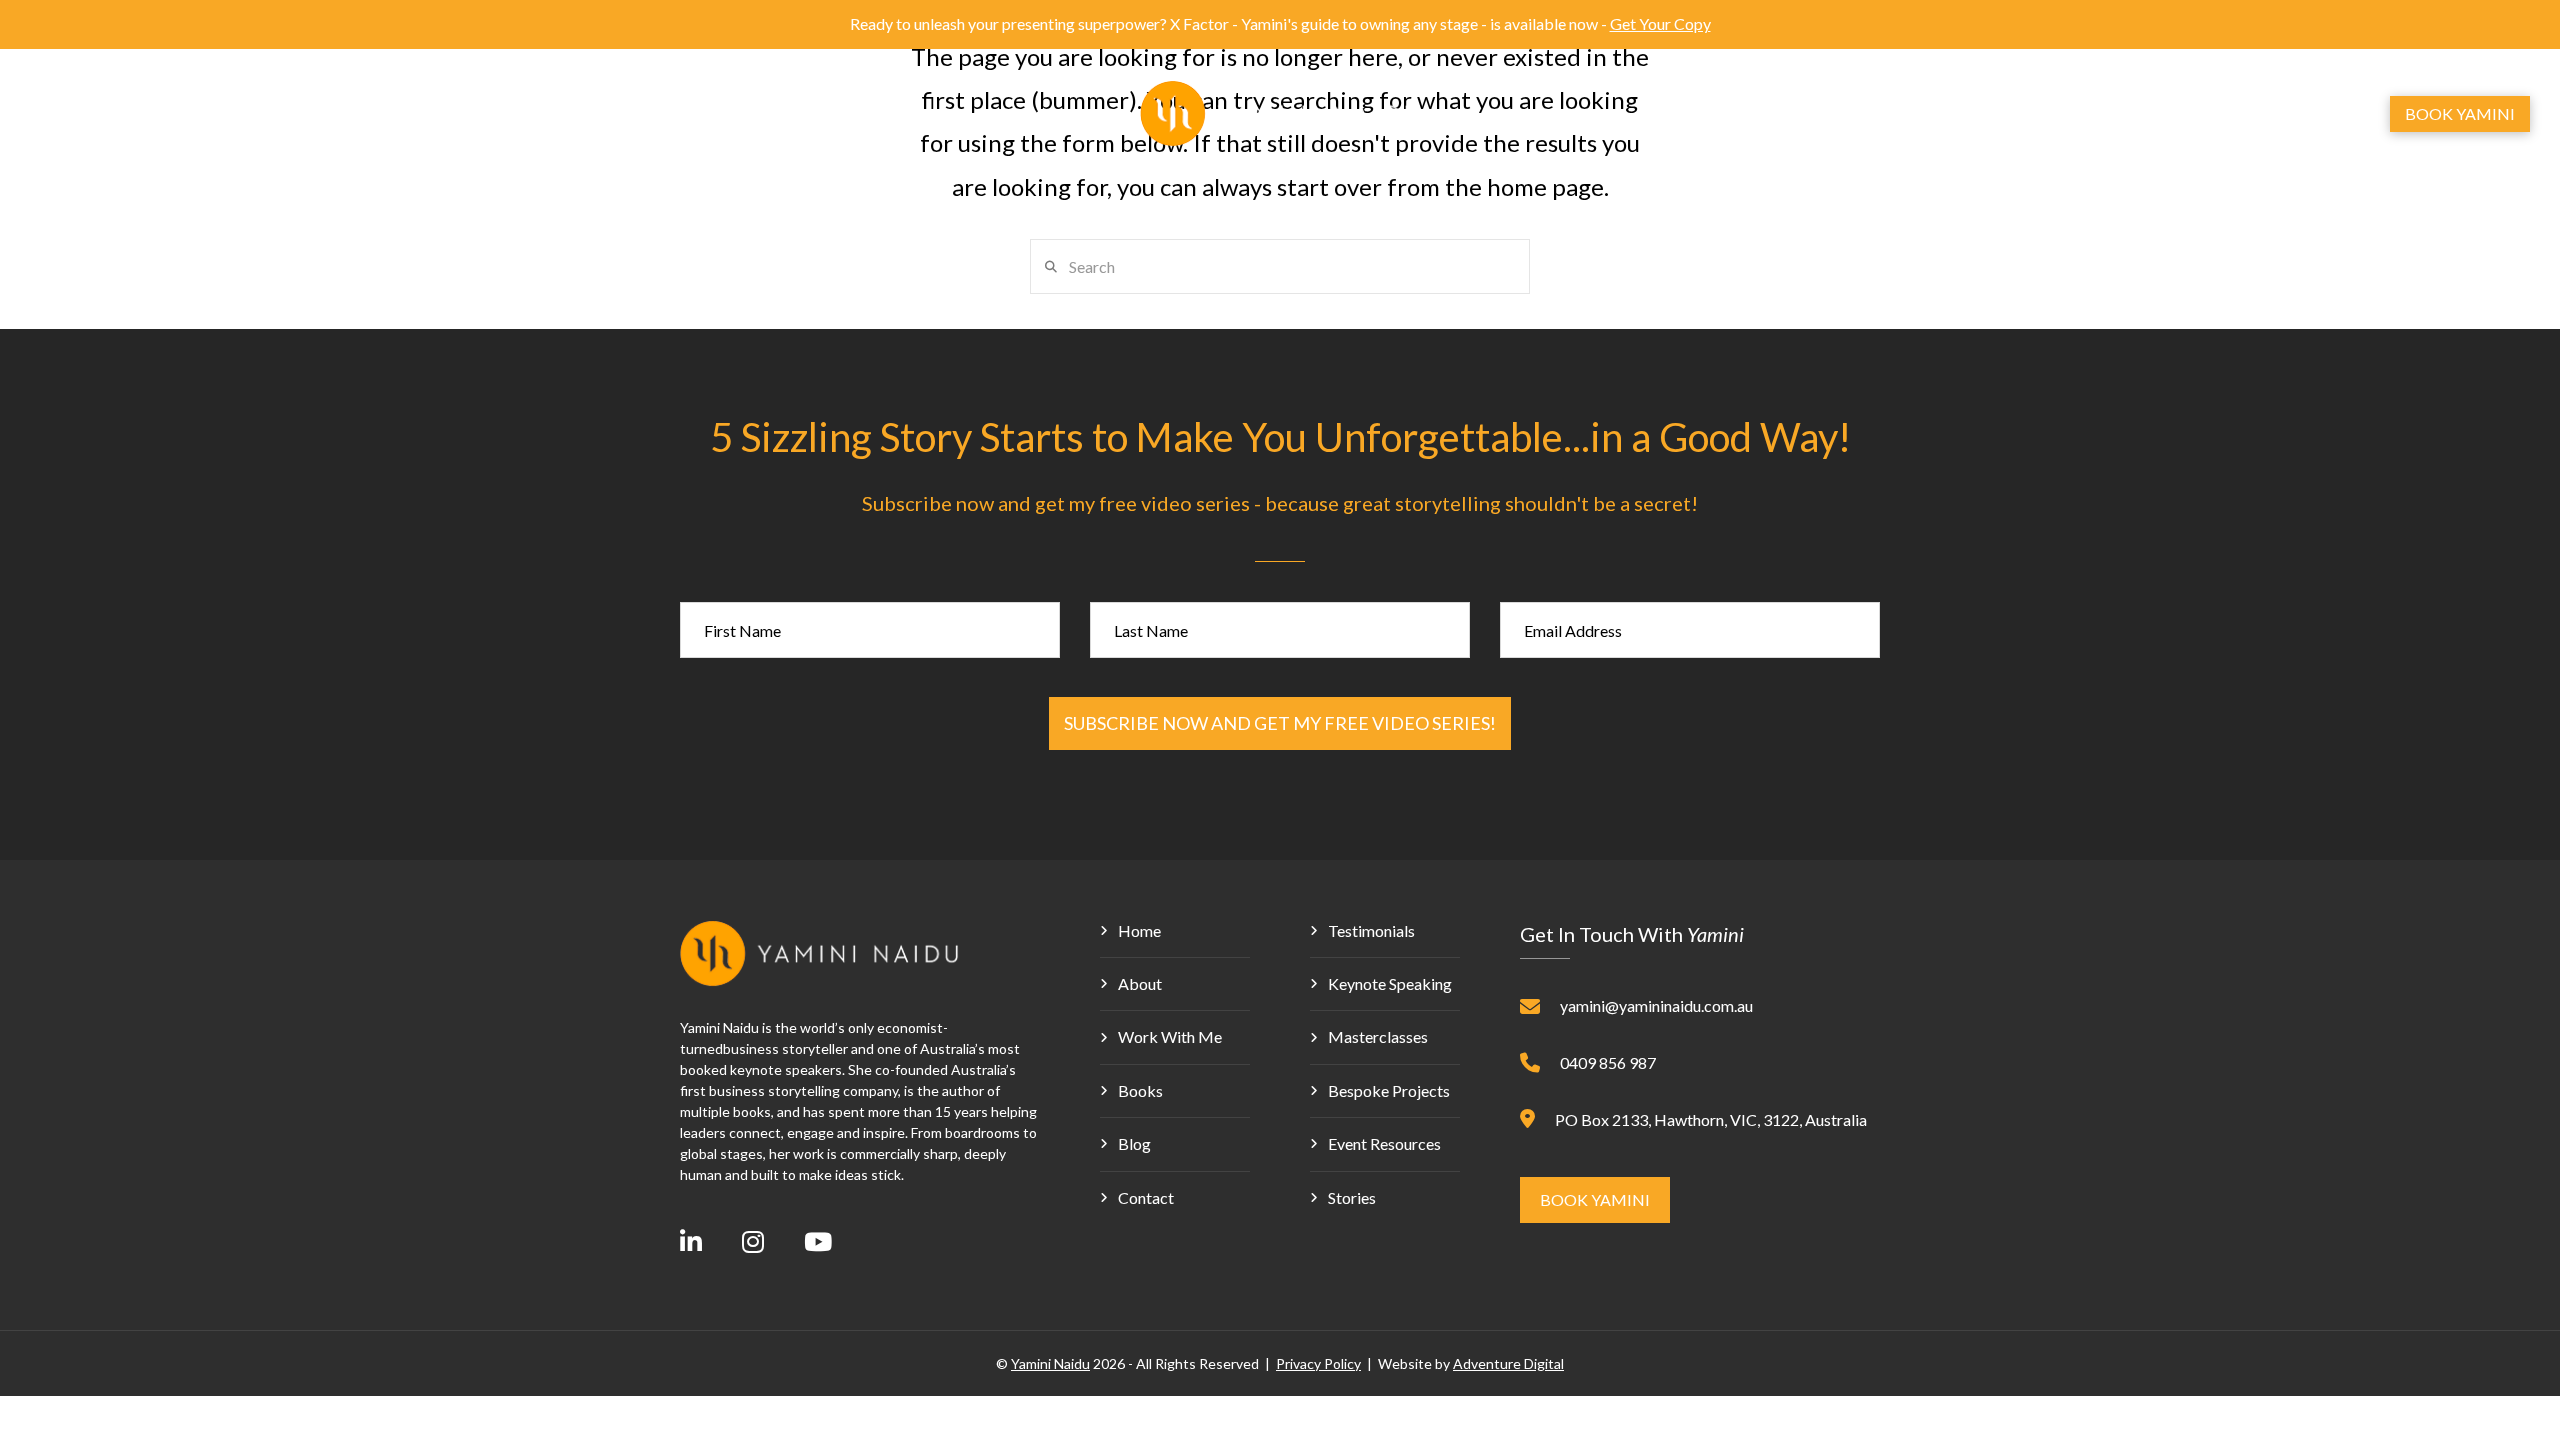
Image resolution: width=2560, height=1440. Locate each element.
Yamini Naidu (1050, 1363)
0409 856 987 (1608, 1062)
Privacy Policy (1318, 1363)
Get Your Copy (1660, 23)
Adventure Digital (1508, 1363)
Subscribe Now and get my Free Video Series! (1280, 723)
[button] (2273, 114)
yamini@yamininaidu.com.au (1656, 1005)
